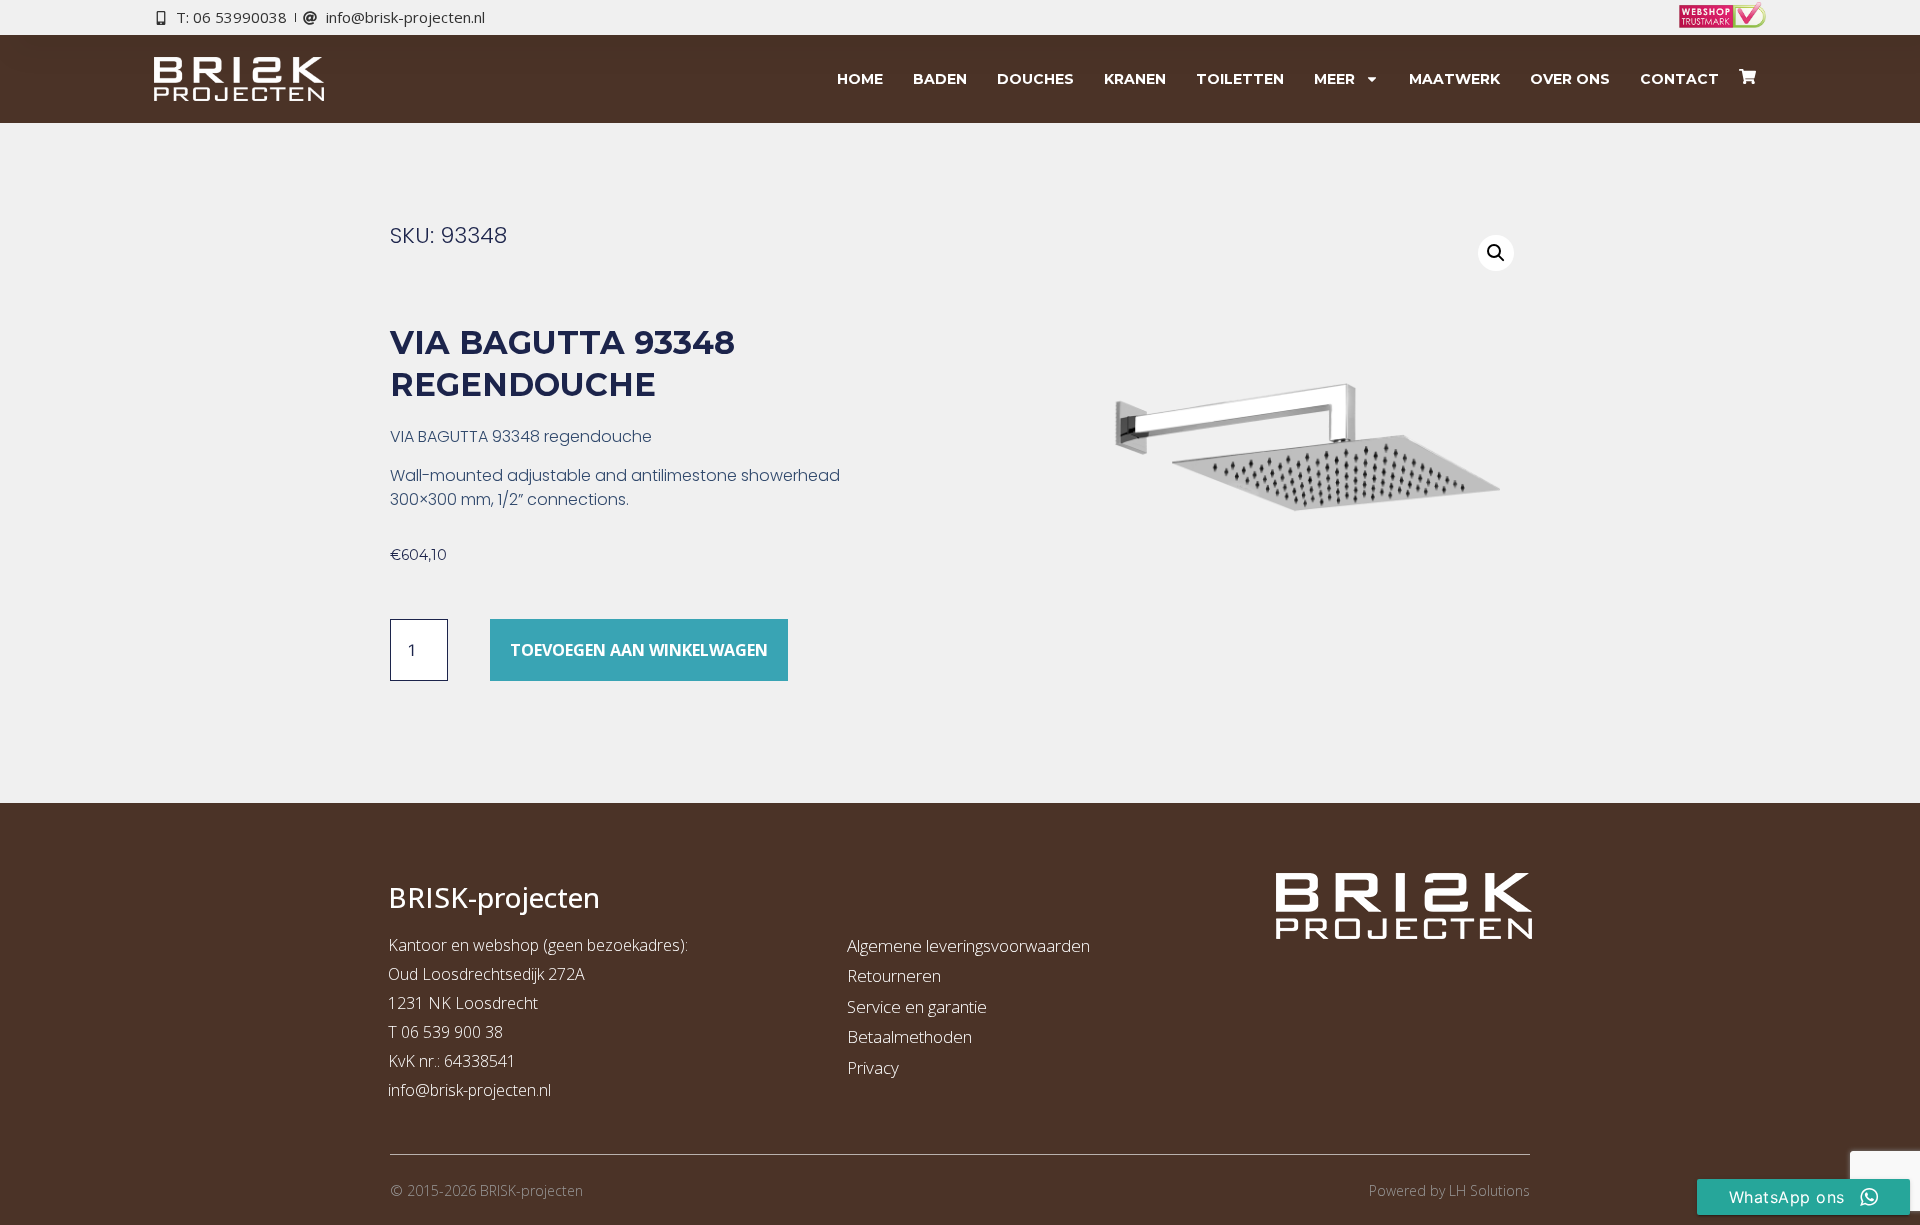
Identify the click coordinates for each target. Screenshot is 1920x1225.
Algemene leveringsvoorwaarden (968, 945)
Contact (1679, 79)
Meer (1334, 79)
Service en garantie (917, 1006)
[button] (1496, 253)
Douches (1035, 79)
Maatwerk (1454, 79)
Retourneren (894, 975)
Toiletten (1240, 79)
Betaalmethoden (909, 1036)
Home (860, 79)
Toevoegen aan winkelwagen (639, 650)
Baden (940, 79)
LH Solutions (1489, 1190)
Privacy (873, 1067)
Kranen (1135, 79)
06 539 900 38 (452, 1032)
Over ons (1570, 79)
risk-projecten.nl (495, 1090)
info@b (413, 1090)
